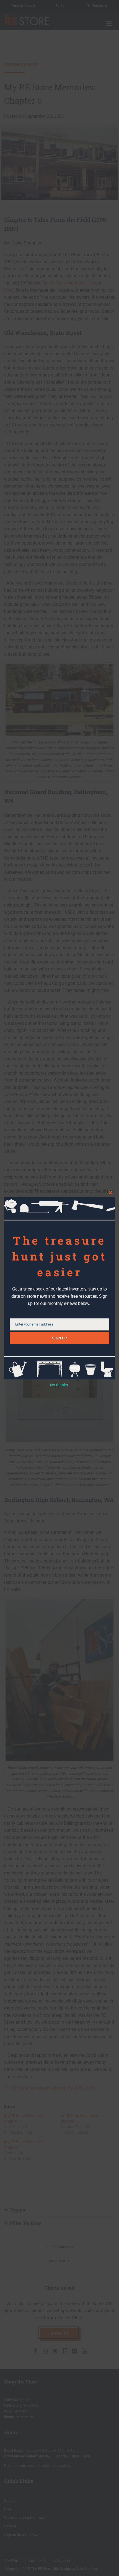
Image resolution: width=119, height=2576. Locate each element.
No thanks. (59, 1385)
